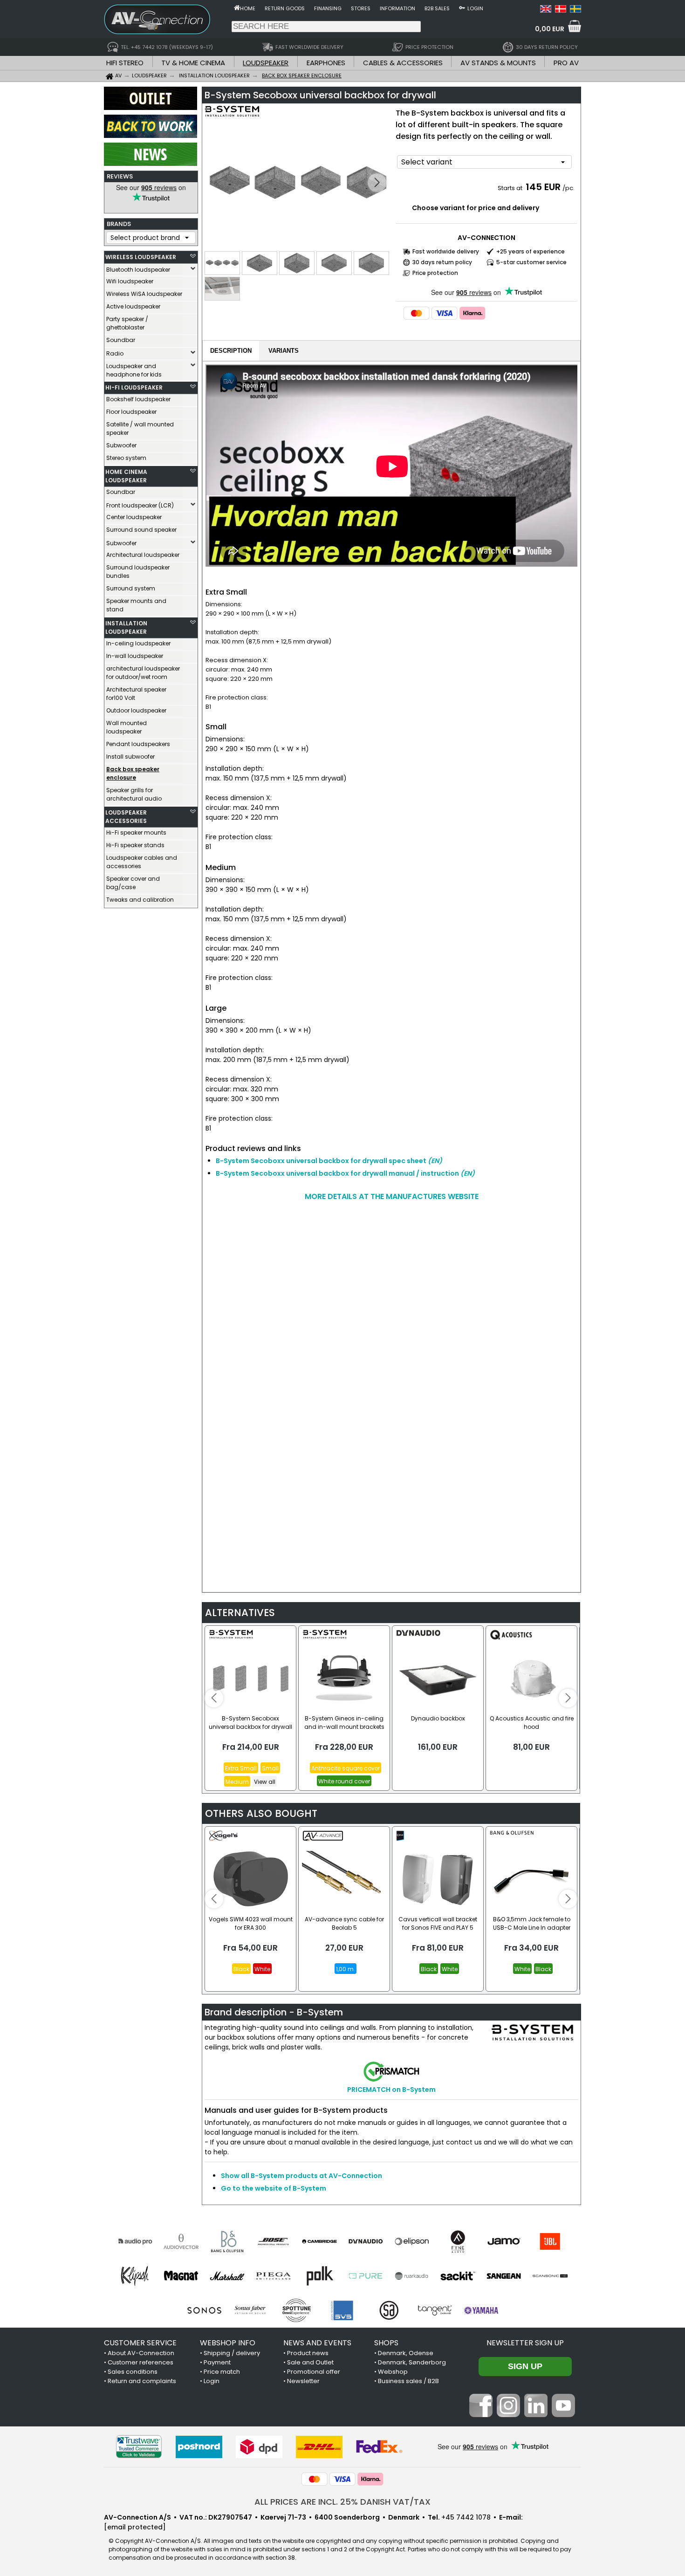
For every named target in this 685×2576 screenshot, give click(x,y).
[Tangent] (435, 2310)
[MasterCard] (417, 313)
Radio (115, 353)
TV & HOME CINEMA (193, 63)
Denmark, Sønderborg (412, 2362)
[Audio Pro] (135, 2241)
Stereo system (126, 458)
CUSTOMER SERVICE (140, 2343)
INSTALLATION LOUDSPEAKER (126, 627)
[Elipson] (412, 2241)
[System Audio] (389, 2310)
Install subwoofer (130, 757)
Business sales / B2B (408, 2381)
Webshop (393, 2372)
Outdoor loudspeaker (136, 710)
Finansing (328, 8)
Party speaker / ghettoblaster (127, 323)
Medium (237, 1782)
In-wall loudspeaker (135, 656)
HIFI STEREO (125, 63)
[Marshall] (227, 2276)
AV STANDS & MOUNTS (498, 63)
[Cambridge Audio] (319, 2241)
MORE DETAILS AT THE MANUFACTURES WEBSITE (392, 1196)
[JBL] (550, 2241)
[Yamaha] (481, 2310)
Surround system (131, 588)
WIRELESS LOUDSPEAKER (141, 257)
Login (475, 8)
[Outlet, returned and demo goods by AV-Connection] (151, 108)
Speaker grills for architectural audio (134, 794)
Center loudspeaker (134, 517)
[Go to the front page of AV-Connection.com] (237, 7)
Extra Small (241, 1768)
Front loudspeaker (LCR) (140, 505)
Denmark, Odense (406, 2353)
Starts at (511, 188)
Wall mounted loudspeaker (127, 727)
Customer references (140, 2362)
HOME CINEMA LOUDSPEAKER (126, 476)
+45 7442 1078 (466, 2517)
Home (248, 8)
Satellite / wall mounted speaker (140, 428)
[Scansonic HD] (550, 2276)
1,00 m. (346, 1969)
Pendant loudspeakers (138, 744)
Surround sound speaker (141, 530)
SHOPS (386, 2343)
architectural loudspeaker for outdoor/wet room (143, 673)
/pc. (569, 188)
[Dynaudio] (366, 2241)
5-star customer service (531, 262)
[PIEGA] (273, 2276)
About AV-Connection (141, 2353)
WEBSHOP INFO (228, 2343)
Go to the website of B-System (274, 2188)
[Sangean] (504, 2276)
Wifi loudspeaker (130, 281)
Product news (308, 2353)
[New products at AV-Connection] (151, 164)
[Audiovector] (181, 2241)
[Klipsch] (135, 2276)
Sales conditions (133, 2372)
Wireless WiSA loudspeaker (144, 294)
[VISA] (445, 313)
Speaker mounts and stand (136, 605)
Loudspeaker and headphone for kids (134, 370)
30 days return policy (442, 262)
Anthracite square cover (346, 1768)
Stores (361, 8)
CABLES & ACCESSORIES (403, 63)
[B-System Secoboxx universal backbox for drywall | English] (546, 10)
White (262, 1969)
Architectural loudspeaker (143, 555)
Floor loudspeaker (131, 412)
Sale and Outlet (310, 2362)
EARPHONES (326, 63)
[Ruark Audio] (412, 2276)
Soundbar (121, 340)
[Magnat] (181, 2276)
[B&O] (227, 2241)
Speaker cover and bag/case (133, 883)
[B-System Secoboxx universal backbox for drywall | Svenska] (575, 10)
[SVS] (343, 2310)
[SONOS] (204, 2310)
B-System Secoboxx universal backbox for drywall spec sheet (329, 1161)
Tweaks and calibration (140, 900)
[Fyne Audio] (458, 2241)
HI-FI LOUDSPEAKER (134, 387)
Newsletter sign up (525, 2343)
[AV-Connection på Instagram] (508, 2415)
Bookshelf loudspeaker (138, 399)
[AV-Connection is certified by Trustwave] (139, 2447)
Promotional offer (314, 2372)
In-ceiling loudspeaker (138, 643)
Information (397, 8)
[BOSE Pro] (273, 2241)
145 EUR (543, 187)
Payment (217, 2362)
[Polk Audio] (319, 2276)
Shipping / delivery (232, 2353)
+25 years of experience (531, 251)
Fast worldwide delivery (446, 251)
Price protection (435, 273)
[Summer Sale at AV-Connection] (151, 136)
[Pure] (366, 2276)
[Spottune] (297, 2310)
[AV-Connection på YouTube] (563, 2415)
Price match (222, 2372)
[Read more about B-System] (232, 116)
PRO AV (566, 63)
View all (265, 1782)
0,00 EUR (550, 29)
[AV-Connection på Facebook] (481, 2415)
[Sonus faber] (250, 2310)
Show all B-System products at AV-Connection (301, 2176)
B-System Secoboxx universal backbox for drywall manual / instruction (345, 1173)
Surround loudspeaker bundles (138, 572)
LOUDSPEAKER (266, 63)
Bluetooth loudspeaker (138, 270)
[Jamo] (504, 2241)
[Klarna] (473, 313)
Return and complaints (142, 2381)
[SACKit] (458, 2276)
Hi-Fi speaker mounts (136, 832)
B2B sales (437, 8)
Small (270, 1768)
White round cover (344, 1781)
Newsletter (303, 2381)
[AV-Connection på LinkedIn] (536, 2415)
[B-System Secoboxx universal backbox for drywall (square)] (298, 183)
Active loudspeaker (133, 306)
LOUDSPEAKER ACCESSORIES (126, 817)
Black (241, 1969)
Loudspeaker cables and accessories (142, 862)
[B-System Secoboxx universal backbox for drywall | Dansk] (561, 10)
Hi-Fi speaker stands (135, 845)
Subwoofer (121, 445)
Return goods (285, 8)
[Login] (462, 7)
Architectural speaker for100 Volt (136, 694)
